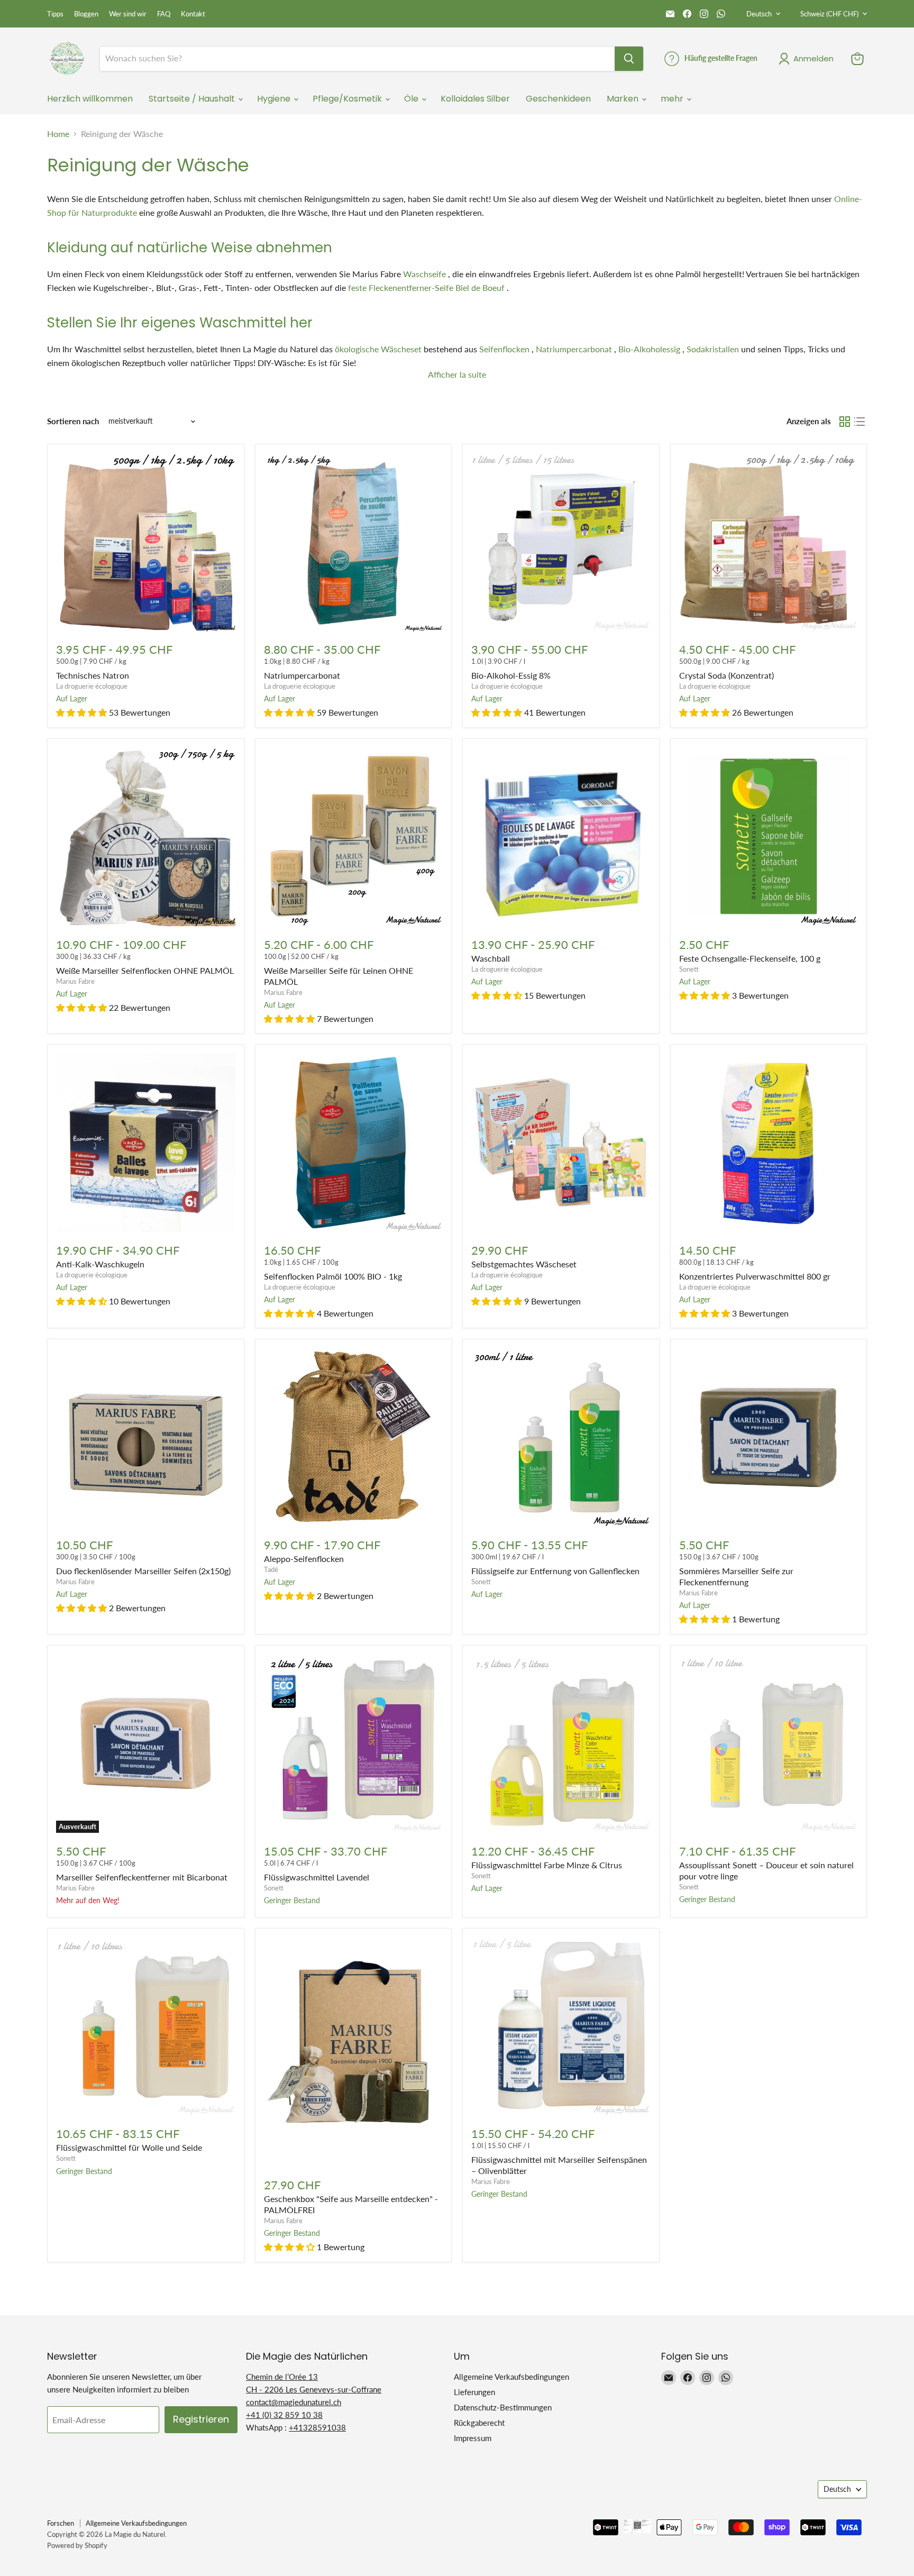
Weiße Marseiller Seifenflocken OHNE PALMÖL (145, 970)
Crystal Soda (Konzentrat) (726, 675)
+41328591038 (317, 2427)
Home (58, 134)
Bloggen (86, 14)
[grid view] (845, 422)
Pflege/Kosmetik (348, 99)
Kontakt (193, 14)
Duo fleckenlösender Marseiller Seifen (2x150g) (143, 1571)
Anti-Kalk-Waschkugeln (100, 1264)
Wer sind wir (128, 14)
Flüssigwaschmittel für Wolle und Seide (129, 2147)
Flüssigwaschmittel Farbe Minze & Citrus (547, 1865)
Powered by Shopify (77, 2545)
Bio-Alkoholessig (649, 349)
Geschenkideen (558, 99)
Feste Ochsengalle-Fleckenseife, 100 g (750, 958)
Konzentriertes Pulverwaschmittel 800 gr (755, 1276)
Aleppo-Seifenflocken (304, 1559)
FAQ (164, 14)
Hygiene (275, 99)
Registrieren (201, 2419)
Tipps (55, 14)
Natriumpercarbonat (574, 349)
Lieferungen (474, 2392)
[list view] (860, 422)
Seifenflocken (504, 349)
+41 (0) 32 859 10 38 (284, 2415)
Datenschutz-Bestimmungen (503, 2407)
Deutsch (759, 14)
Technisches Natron (93, 675)
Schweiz (829, 14)
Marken (624, 99)
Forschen (61, 2523)
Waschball (491, 958)
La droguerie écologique (92, 686)
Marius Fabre (75, 981)
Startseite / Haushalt (193, 99)
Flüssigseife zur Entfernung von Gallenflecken (555, 1571)
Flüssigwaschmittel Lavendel (317, 1877)
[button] (81, 712)
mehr (673, 99)
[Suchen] (629, 59)
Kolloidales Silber (475, 99)
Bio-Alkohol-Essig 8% (511, 675)
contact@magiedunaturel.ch (294, 2402)
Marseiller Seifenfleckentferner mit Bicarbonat (142, 1877)
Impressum (473, 2438)
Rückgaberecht (479, 2423)
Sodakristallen (713, 349)
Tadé (271, 1569)
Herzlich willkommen (90, 99)
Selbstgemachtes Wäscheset (524, 1264)
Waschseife (424, 274)
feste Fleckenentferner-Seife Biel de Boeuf (426, 287)
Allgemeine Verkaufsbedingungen (511, 2377)
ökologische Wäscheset (378, 349)
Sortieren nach (73, 421)
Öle (412, 99)
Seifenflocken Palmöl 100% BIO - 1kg (333, 1276)
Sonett (689, 969)
